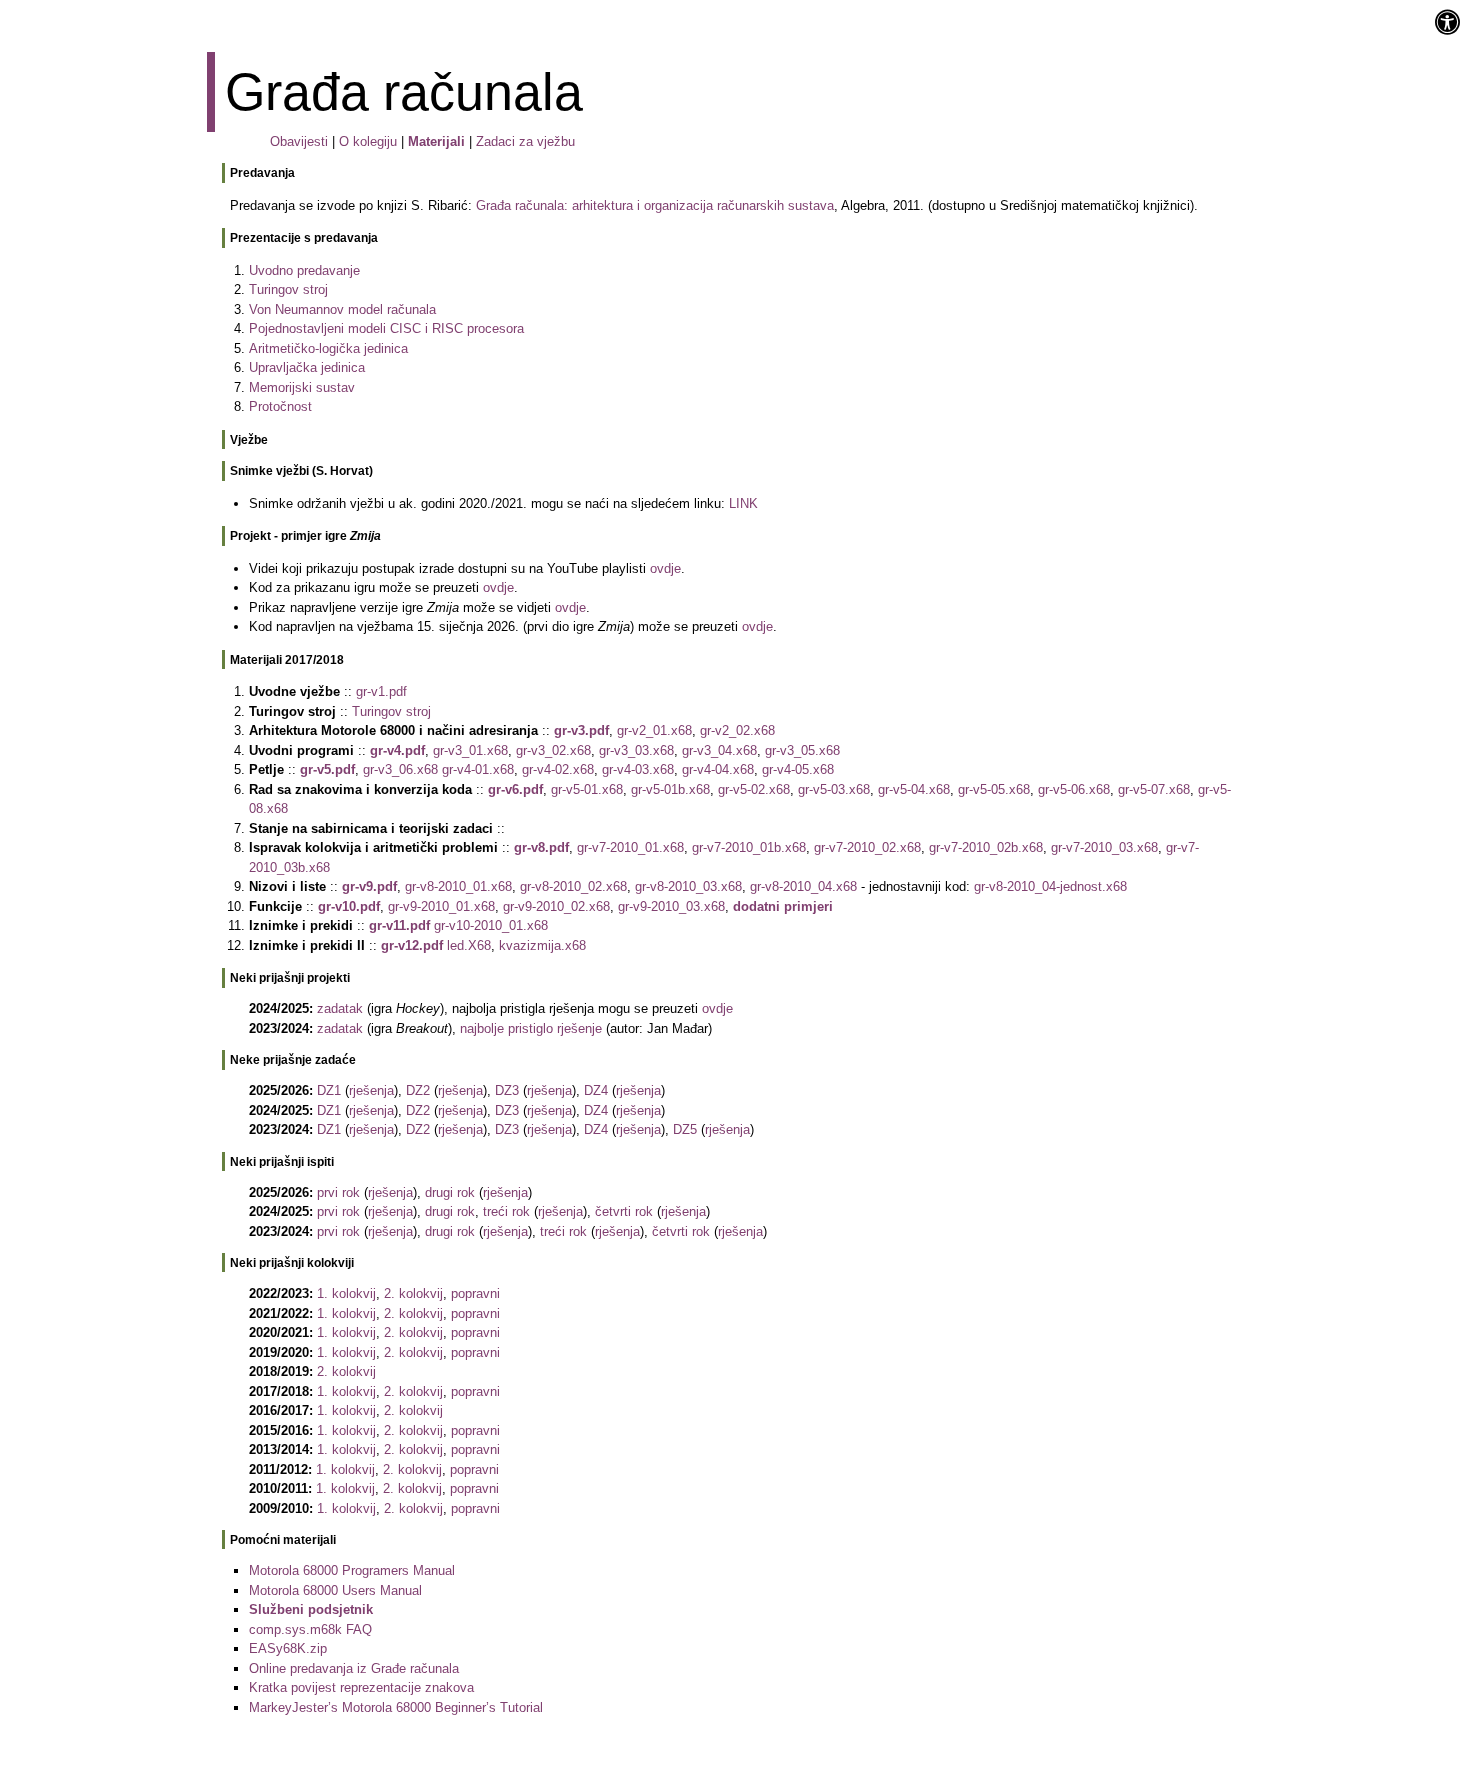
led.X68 (469, 945)
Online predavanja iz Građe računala (354, 1668)
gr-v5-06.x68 (1074, 789)
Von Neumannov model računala (342, 309)
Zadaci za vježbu (525, 141)
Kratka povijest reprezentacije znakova (361, 1687)
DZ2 (418, 1090)
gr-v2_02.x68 (737, 730)
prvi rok (338, 1192)
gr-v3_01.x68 (470, 750)
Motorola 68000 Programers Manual (352, 1570)
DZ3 (507, 1090)
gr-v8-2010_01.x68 (458, 886)
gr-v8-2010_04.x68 (803, 886)
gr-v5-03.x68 (834, 789)
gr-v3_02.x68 (553, 750)
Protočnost (280, 406)
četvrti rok (624, 1211)
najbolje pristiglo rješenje (531, 1028)
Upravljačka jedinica (307, 367)
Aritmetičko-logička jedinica (328, 348)
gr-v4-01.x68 (478, 769)
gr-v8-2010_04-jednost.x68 (1050, 886)
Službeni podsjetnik (311, 1609)
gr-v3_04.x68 (719, 750)
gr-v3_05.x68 (802, 750)
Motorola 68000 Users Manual (335, 1590)
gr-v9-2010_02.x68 (556, 906)
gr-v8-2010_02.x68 (573, 886)
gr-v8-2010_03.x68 (688, 886)
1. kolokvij (346, 1293)
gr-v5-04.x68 (914, 789)
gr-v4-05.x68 (798, 769)
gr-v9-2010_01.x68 (441, 906)
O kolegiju (368, 141)
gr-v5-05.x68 (994, 789)
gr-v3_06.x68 (400, 769)
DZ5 (685, 1129)
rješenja (371, 1090)
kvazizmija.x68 (542, 945)
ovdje (665, 568)
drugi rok (450, 1192)
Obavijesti (299, 141)
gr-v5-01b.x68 (670, 789)
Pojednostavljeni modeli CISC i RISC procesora (386, 328)
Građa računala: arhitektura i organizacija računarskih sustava (655, 205)
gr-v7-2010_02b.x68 (986, 847)
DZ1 (329, 1090)
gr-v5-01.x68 (587, 789)
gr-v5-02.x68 (754, 789)
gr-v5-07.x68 (1154, 789)
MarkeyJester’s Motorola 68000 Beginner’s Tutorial (396, 1707)
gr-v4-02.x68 (558, 769)
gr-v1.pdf (381, 691)
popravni (475, 1293)
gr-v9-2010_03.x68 (671, 906)
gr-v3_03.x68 (636, 750)
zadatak (340, 1008)
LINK (743, 503)
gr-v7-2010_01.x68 (630, 847)
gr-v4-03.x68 (638, 769)
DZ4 (596, 1090)
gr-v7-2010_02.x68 (867, 847)
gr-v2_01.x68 (654, 730)
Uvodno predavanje (304, 270)
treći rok (506, 1211)
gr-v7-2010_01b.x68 (749, 847)
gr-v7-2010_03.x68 (1104, 847)
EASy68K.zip (288, 1648)
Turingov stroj (288, 289)
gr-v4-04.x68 (718, 769)
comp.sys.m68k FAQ (310, 1629)
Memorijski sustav (302, 387)
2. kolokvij (413, 1293)
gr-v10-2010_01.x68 (491, 925)
